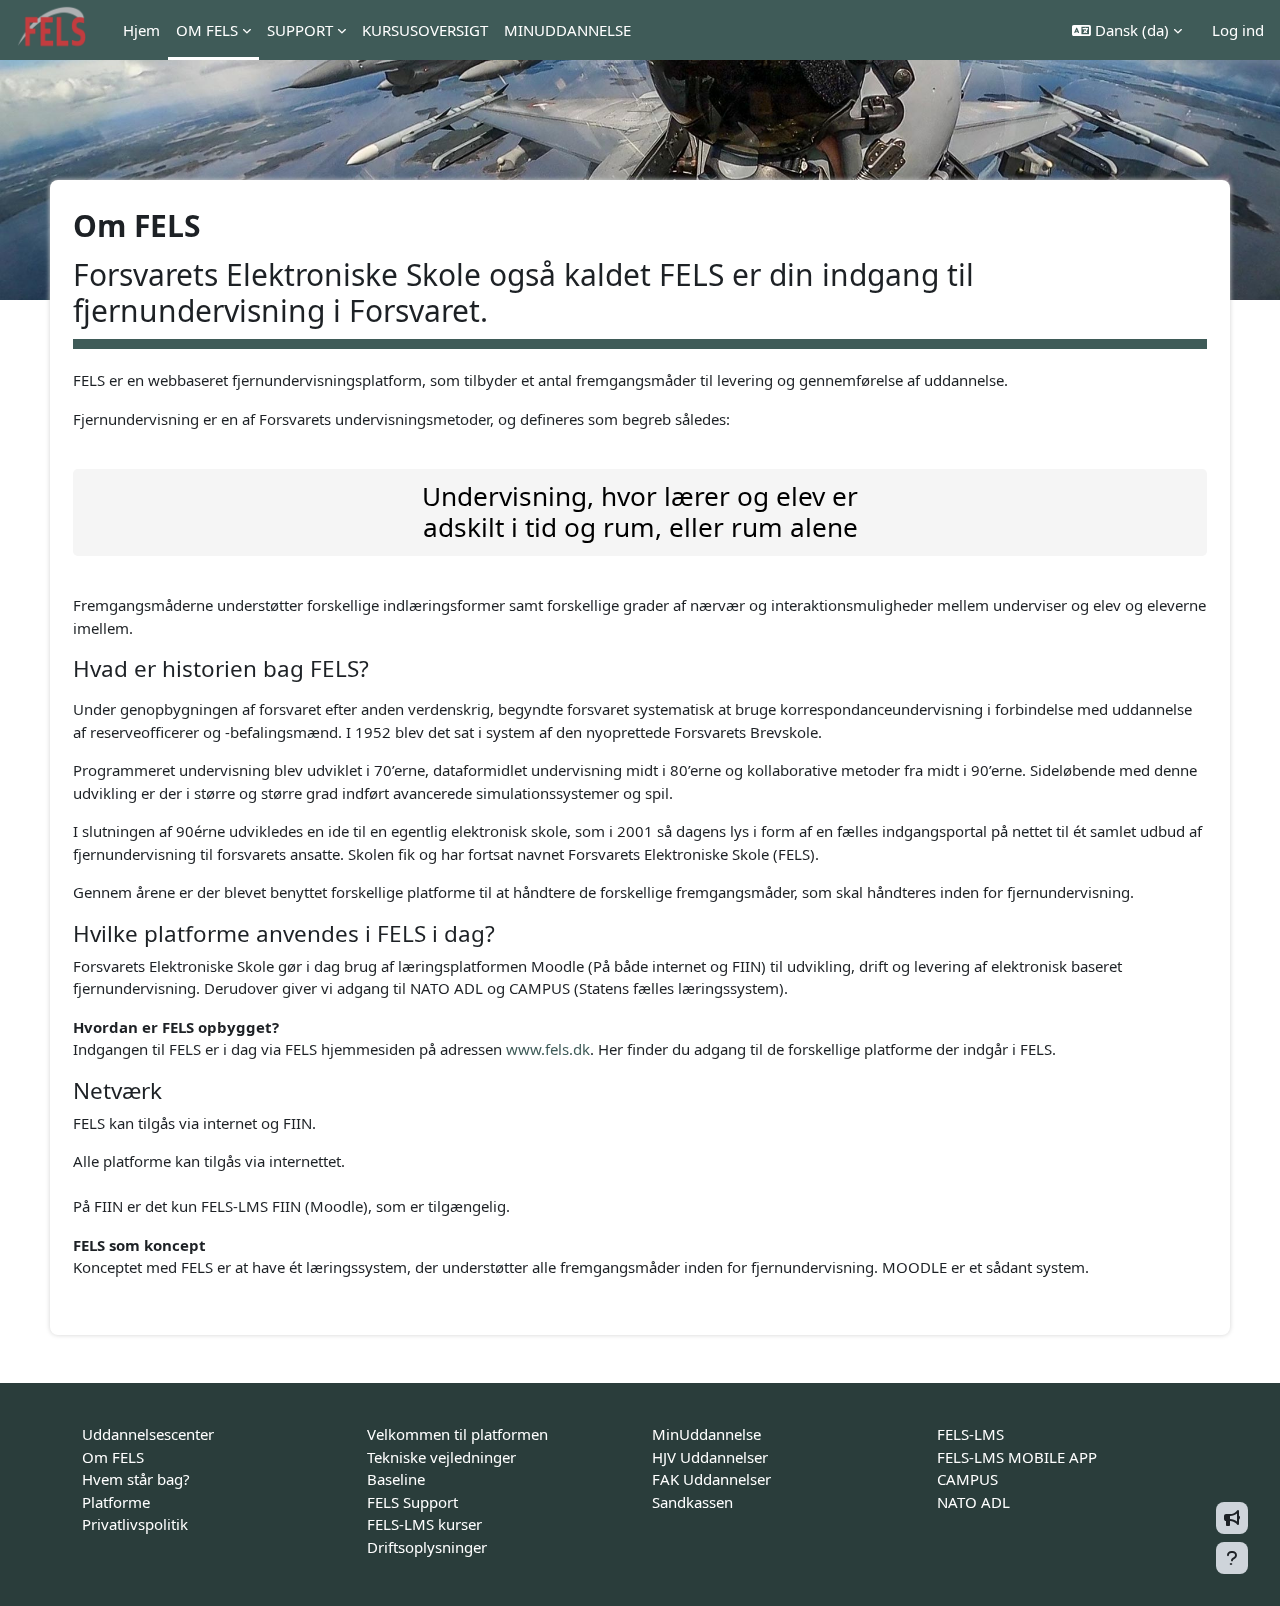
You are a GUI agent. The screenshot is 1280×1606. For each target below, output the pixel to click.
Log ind (1238, 30)
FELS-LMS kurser (424, 1524)
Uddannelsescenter (148, 1434)
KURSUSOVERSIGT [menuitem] (425, 30)
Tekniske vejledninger (441, 1457)
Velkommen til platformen (457, 1434)
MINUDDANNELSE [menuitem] (567, 30)
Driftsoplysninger (427, 1547)
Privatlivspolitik (135, 1524)
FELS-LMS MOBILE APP (1017, 1457)
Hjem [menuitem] (141, 30)
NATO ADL (973, 1502)
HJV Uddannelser (710, 1457)
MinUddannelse (706, 1434)
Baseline (396, 1479)
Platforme (116, 1502)
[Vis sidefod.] (1232, 1558)
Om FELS (113, 1457)
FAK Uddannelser (711, 1479)
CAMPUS (967, 1479)
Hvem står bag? (136, 1479)
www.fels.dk (548, 1049)
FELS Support (412, 1502)
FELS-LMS (970, 1434)
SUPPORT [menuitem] (300, 30)
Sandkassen (692, 1502)
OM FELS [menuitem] (207, 30)
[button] (1127, 30)
